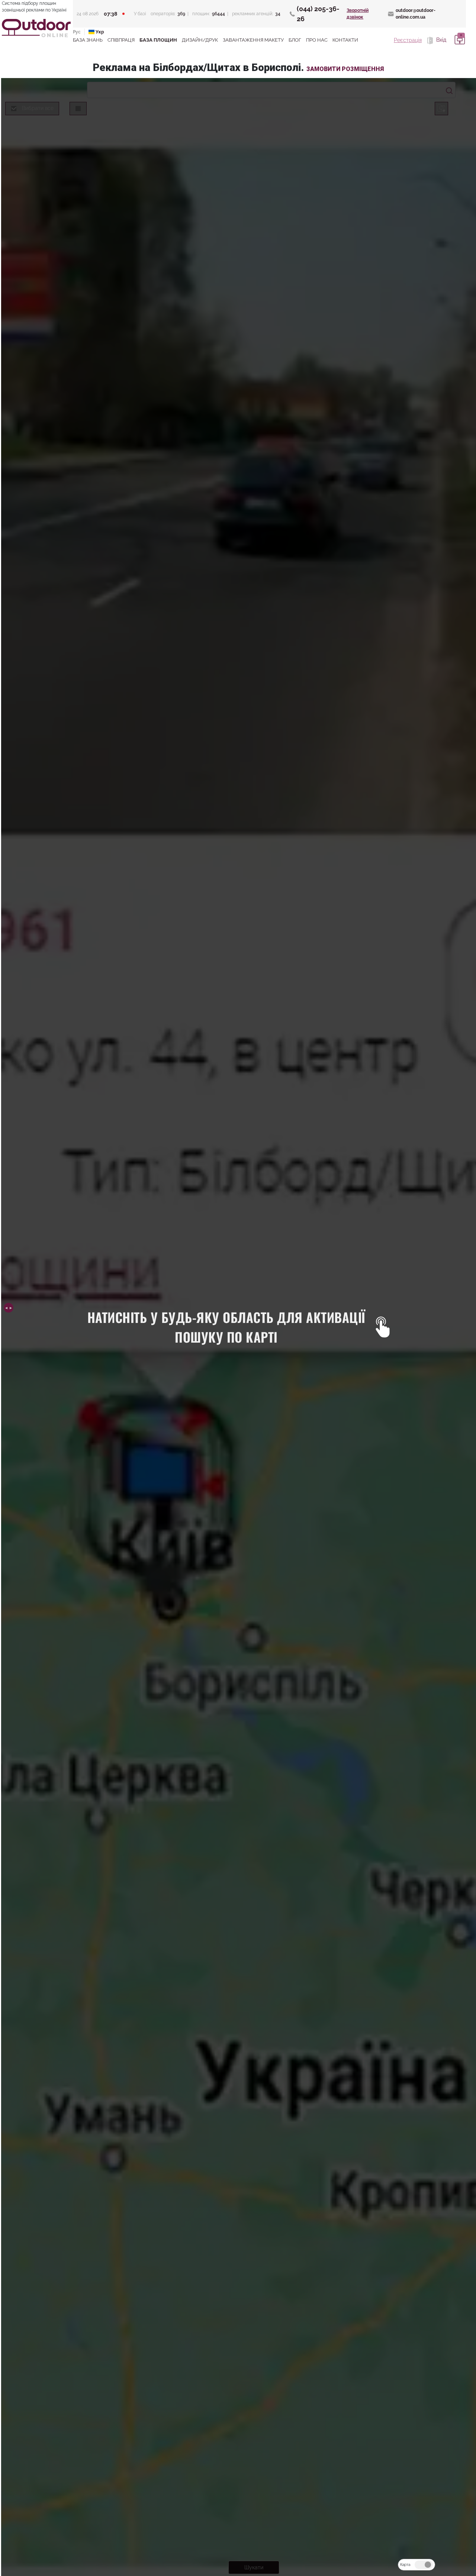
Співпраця (121, 40)
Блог (295, 40)
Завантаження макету (253, 40)
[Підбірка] (459, 40)
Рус (77, 32)
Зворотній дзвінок (358, 14)
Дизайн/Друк (200, 40)
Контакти (345, 40)
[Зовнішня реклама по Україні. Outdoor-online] (36, 28)
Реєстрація (408, 40)
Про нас (317, 40)
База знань (88, 40)
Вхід (440, 40)
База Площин (158, 40)
